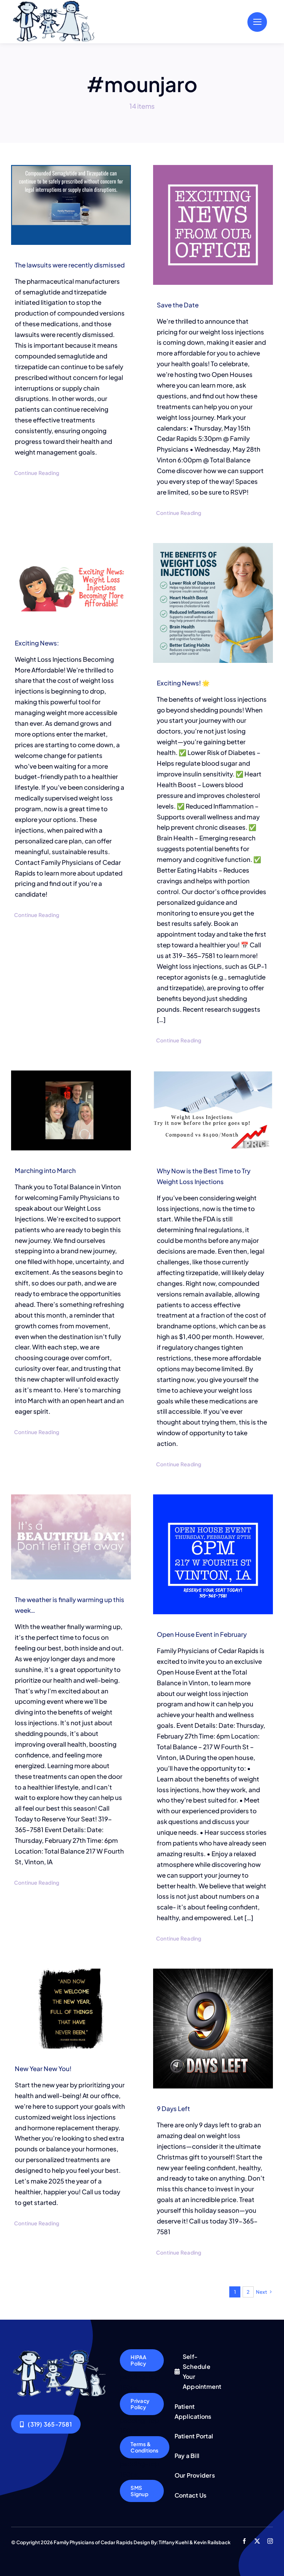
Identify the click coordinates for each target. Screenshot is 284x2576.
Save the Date (178, 305)
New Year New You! (43, 2068)
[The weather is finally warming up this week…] (71, 1537)
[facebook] (244, 2541)
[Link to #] (257, 22)
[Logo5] (60, 2352)
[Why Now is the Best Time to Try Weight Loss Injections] (213, 1111)
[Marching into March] (71, 1110)
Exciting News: (37, 643)
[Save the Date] (213, 225)
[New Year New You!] (71, 2009)
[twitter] (257, 2541)
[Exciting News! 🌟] (213, 603)
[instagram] (270, 2541)
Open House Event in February (202, 1634)
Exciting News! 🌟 (183, 683)
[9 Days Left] (213, 2029)
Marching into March (45, 1170)
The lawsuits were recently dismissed (70, 265)
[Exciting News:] (71, 583)
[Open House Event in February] (213, 1554)
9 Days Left (173, 2108)
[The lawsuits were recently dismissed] (71, 205)
